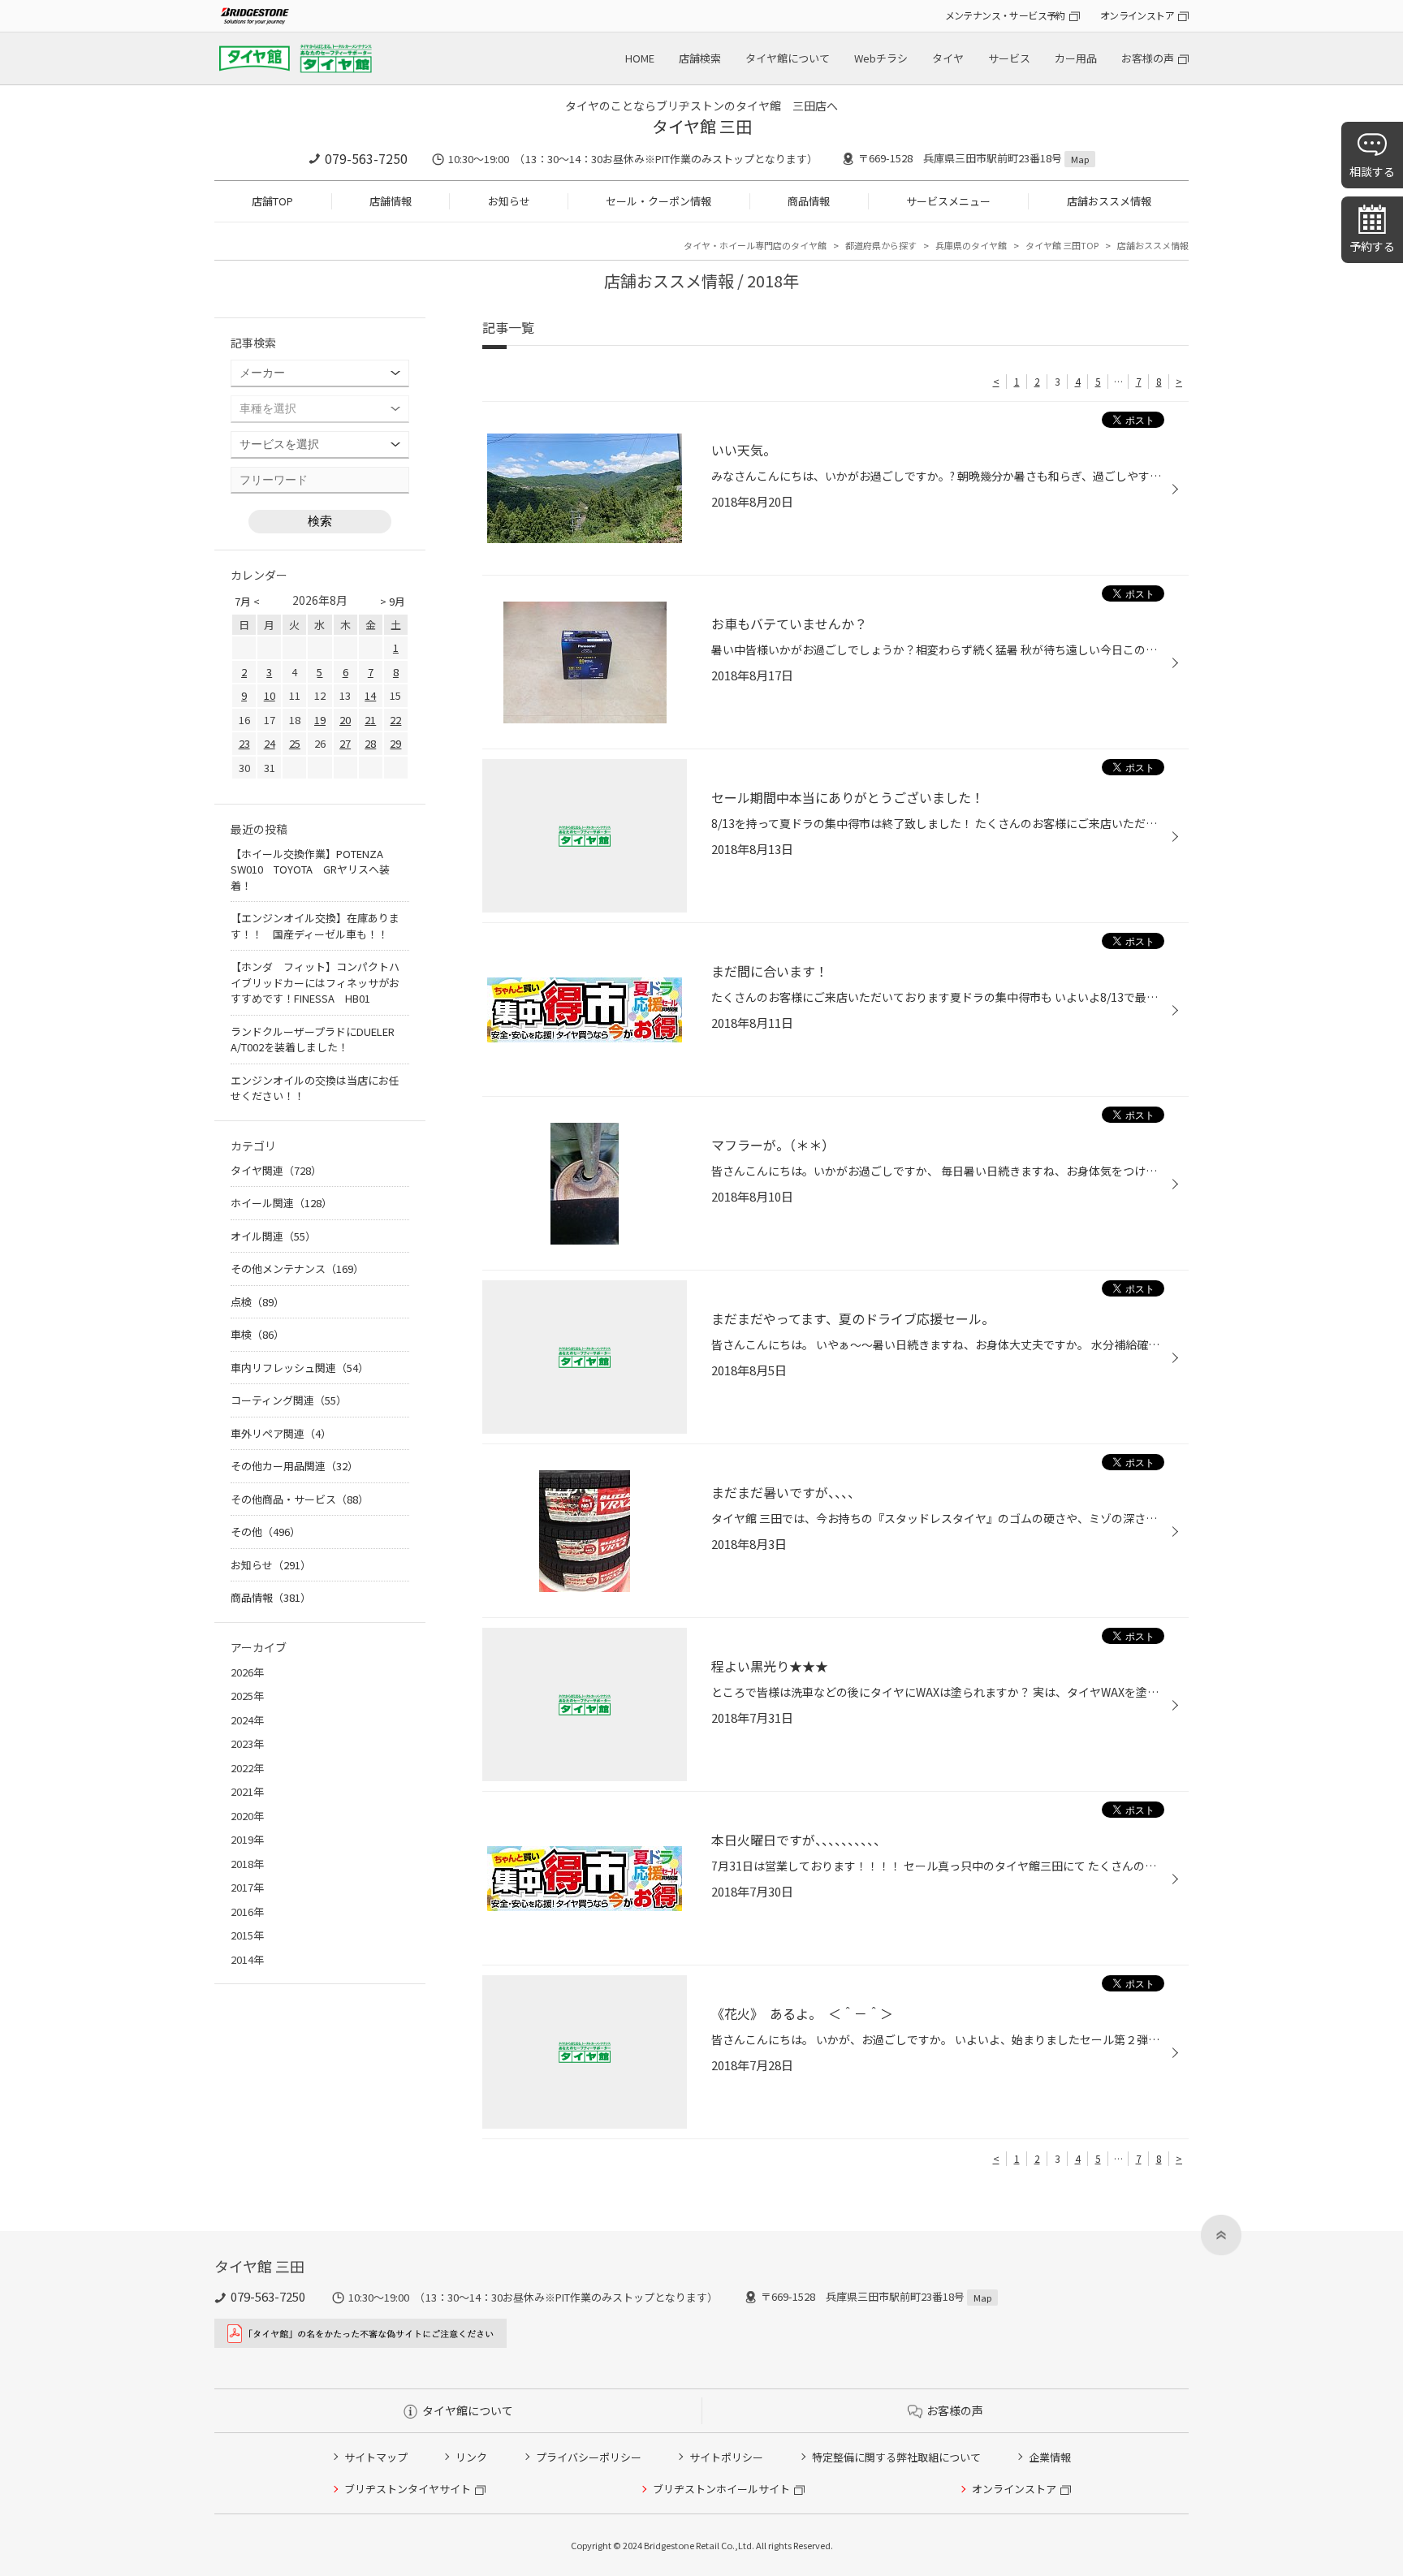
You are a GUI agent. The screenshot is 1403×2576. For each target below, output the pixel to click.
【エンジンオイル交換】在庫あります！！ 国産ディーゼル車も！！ (315, 926)
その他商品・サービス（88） (300, 1499)
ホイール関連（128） (281, 1203)
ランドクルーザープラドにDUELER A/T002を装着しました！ (313, 1040)
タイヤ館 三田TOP (1062, 245)
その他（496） (265, 1532)
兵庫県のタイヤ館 (971, 245)
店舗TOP (272, 201)
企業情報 (1050, 2457)
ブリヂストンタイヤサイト (408, 2489)
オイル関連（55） (273, 1236)
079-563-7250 (366, 158)
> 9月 (393, 601)
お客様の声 (1148, 58)
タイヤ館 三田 (702, 126)
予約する (1372, 246)
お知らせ (509, 201)
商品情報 (809, 201)
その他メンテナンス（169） (297, 1269)
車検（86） (257, 1334)
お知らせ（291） (271, 1565)
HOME (640, 58)
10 (270, 695)
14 (370, 695)
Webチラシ (881, 58)
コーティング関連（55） (289, 1400)
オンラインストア (1137, 15)
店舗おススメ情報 (1109, 201)
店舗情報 (391, 201)
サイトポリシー (726, 2457)
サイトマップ (376, 2457)
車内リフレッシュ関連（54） (300, 1368)
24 (270, 743)
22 (395, 720)
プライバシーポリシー (589, 2457)
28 (370, 743)
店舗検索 (700, 58)
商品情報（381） (271, 1597)
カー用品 (1076, 58)
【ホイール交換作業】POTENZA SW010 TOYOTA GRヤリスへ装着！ (312, 869)
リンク (471, 2457)
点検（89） (257, 1302)
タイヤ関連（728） (276, 1170)
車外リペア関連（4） (281, 1433)
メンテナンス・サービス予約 (1005, 15)
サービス (1009, 58)
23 (244, 743)
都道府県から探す (881, 245)
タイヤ (948, 58)
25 (295, 743)
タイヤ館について (788, 58)
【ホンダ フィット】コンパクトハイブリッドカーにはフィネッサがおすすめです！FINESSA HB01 (315, 982)
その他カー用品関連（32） (294, 1466)
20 (345, 720)
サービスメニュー (948, 201)
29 (395, 743)
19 (320, 720)
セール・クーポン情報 (658, 201)
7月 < (247, 601)
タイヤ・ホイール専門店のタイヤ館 (755, 245)
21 (370, 720)
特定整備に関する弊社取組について (896, 2457)
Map (1080, 159)
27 (345, 743)
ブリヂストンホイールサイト (721, 2489)
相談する (1372, 171)
